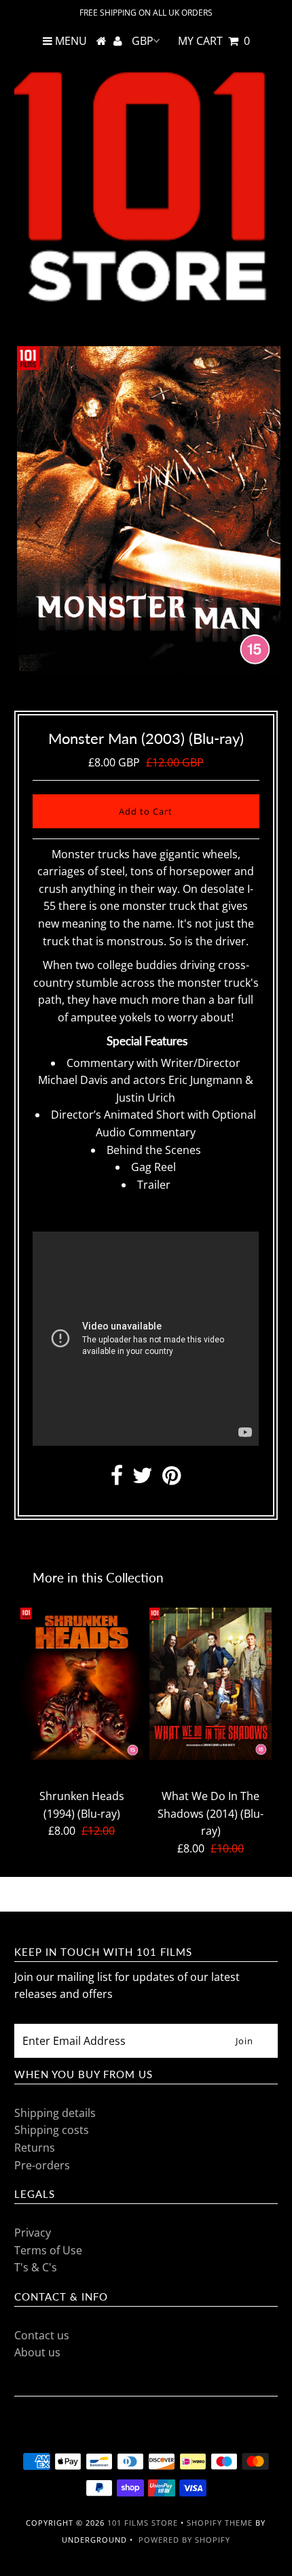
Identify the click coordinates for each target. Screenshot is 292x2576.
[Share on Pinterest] (171, 1479)
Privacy (33, 2233)
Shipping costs (52, 2130)
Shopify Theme (220, 2523)
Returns (35, 2148)
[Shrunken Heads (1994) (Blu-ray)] (81, 1684)
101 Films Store (143, 2523)
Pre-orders (42, 2165)
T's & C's (36, 2267)
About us (37, 2352)
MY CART (214, 41)
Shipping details (55, 2113)
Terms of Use (48, 2250)
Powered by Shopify (184, 2540)
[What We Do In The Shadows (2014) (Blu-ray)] (211, 1684)
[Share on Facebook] (117, 1479)
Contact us (42, 2335)
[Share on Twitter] (143, 1479)
